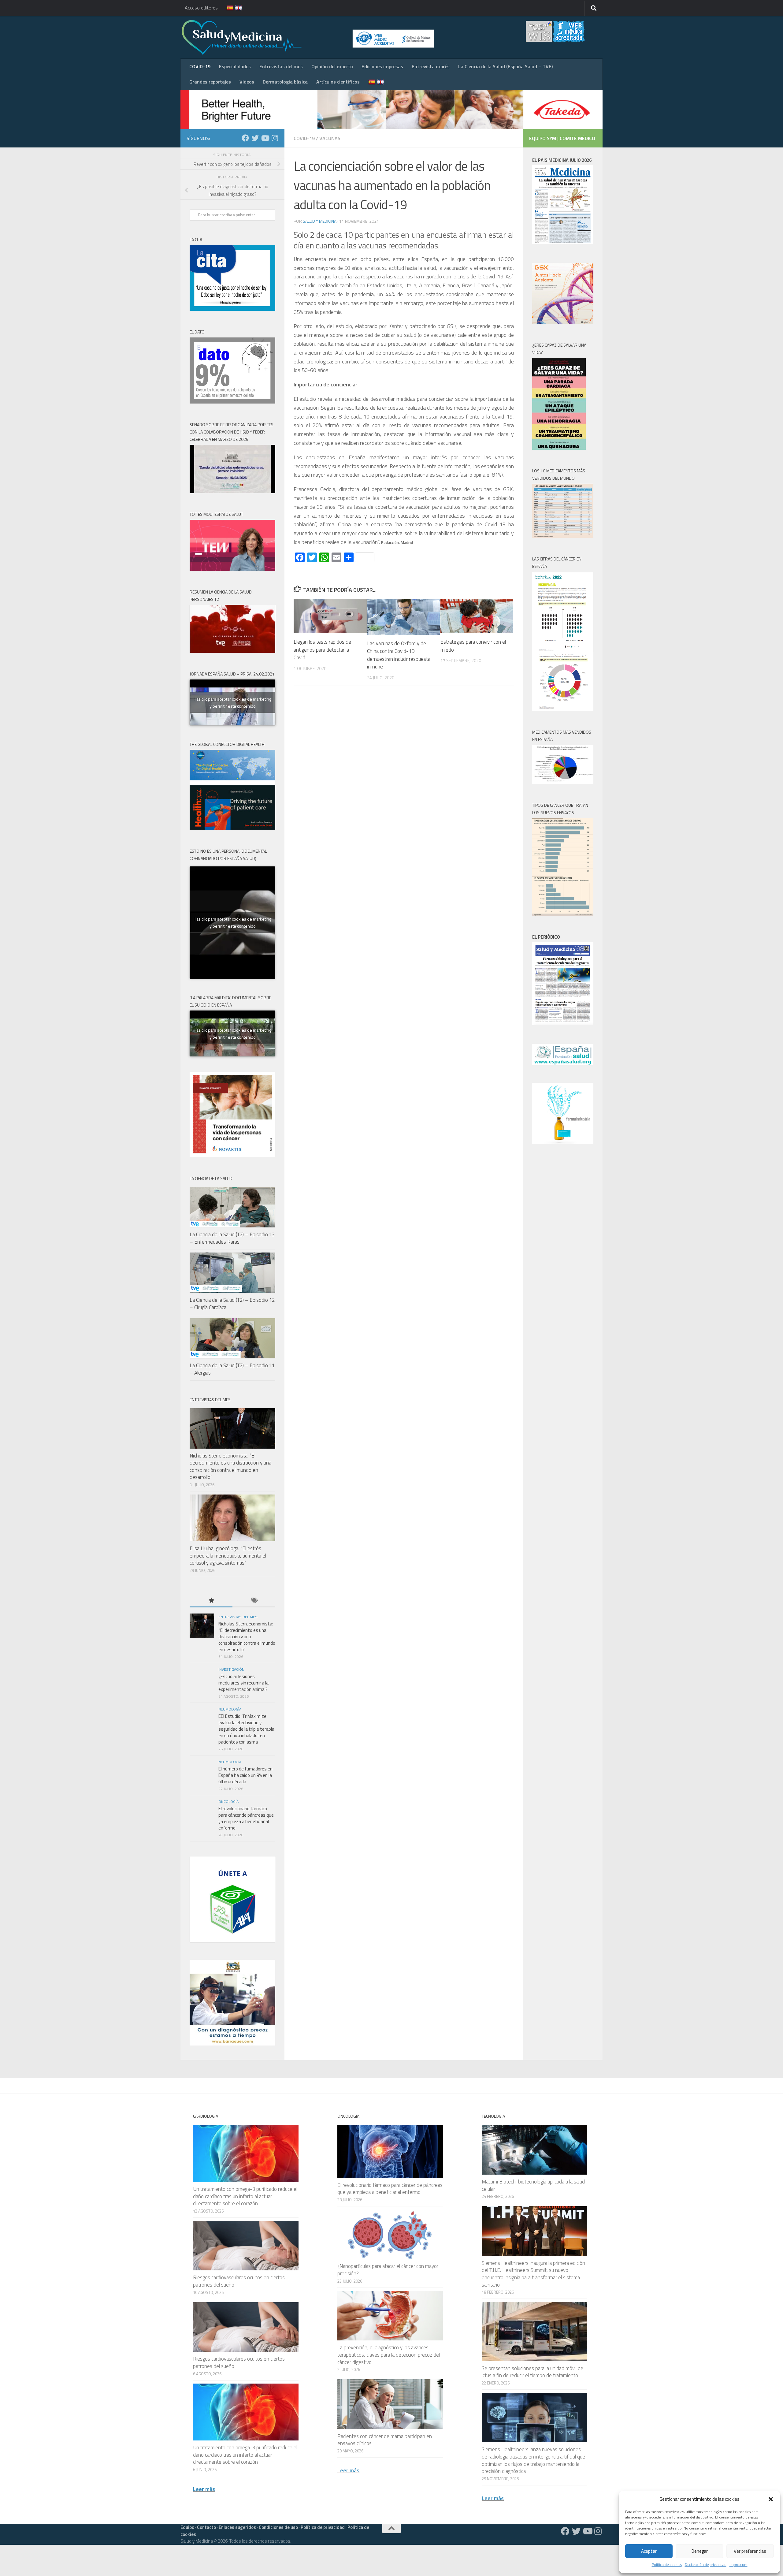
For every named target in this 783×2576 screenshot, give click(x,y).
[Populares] (211, 1601)
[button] (771, 2499)
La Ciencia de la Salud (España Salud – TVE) (505, 66)
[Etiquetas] (254, 1601)
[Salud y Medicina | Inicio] (313, 37)
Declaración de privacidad (706, 2565)
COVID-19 (200, 66)
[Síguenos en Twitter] (255, 138)
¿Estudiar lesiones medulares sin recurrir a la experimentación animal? (243, 1683)
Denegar (700, 2551)
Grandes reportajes (210, 82)
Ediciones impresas (382, 66)
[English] (235, 8)
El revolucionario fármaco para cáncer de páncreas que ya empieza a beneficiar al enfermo (246, 1818)
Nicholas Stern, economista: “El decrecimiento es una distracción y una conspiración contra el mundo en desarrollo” (230, 1467)
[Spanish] (226, 8)
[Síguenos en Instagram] (275, 138)
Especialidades (235, 66)
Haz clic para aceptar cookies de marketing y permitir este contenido (232, 702)
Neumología (230, 1709)
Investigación (231, 1669)
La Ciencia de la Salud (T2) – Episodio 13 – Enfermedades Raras (232, 1238)
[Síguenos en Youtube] (265, 138)
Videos (247, 82)
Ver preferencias (750, 2551)
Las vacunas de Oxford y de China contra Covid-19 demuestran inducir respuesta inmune (399, 655)
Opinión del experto (332, 66)
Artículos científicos (338, 82)
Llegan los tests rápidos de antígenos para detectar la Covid (322, 650)
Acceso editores (201, 8)
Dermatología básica (285, 82)
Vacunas (330, 138)
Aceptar (649, 2551)
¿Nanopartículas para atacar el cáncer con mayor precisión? (388, 2270)
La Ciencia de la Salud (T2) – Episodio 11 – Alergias (232, 1369)
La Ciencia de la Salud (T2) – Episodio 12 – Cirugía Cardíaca (232, 1304)
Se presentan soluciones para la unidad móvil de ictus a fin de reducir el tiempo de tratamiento (533, 2372)
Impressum (738, 2565)
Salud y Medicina (320, 221)
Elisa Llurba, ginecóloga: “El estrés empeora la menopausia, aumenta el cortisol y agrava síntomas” (228, 1556)
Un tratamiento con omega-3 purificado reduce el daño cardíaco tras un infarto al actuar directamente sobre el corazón (245, 2196)
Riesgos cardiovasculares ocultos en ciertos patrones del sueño (239, 2281)
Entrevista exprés (431, 66)
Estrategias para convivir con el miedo (473, 646)
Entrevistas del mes (281, 66)
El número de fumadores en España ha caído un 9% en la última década (245, 1775)
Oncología (228, 1802)
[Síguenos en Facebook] (245, 138)
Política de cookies (667, 2565)
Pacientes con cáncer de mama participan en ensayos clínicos (385, 2440)
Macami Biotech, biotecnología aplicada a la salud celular (533, 2185)
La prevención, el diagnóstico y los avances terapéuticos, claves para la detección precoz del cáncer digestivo (389, 2355)
